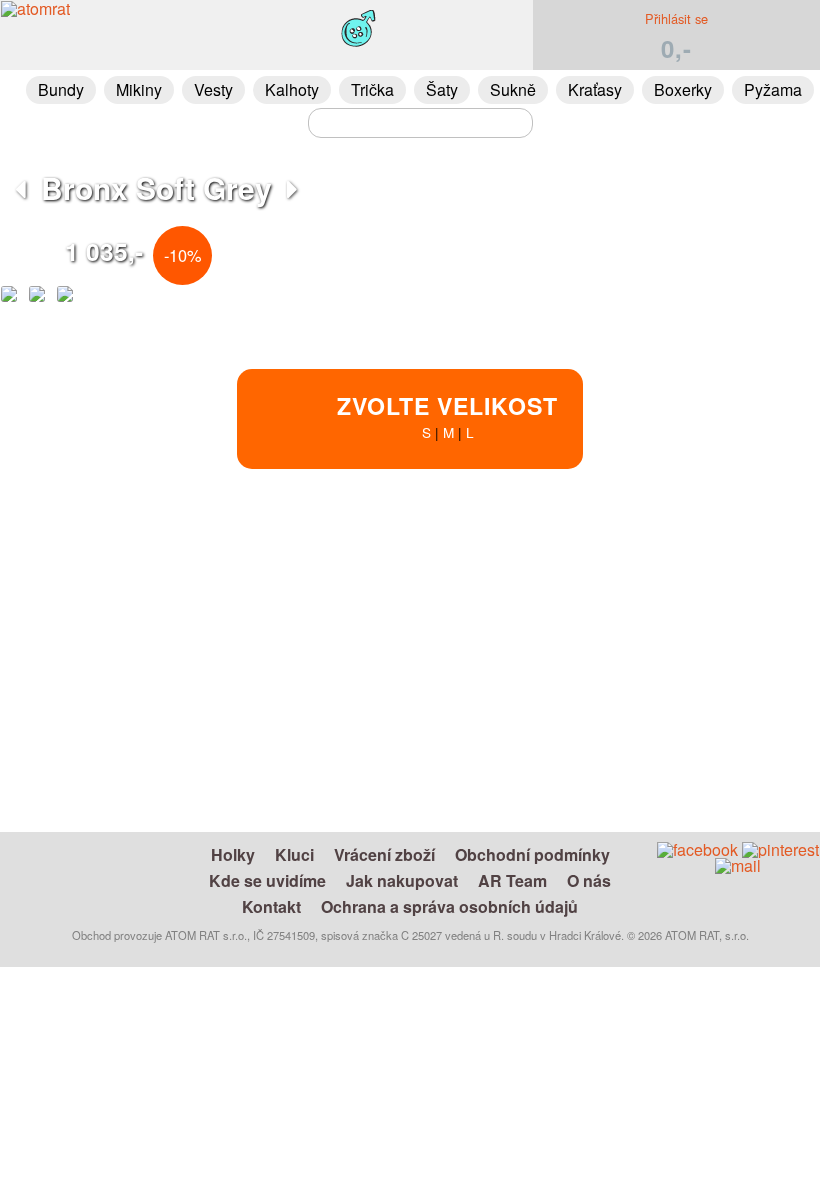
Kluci (294, 854)
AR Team (512, 880)
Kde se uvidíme (267, 880)
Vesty (213, 89)
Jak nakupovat (402, 880)
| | (447, 415)
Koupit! (673, 557)
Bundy (61, 89)
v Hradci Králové (474, 676)
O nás (589, 880)
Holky (233, 854)
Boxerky (683, 89)
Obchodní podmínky (532, 854)
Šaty (442, 89)
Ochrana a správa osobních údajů (449, 906)
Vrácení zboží (384, 854)
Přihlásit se (676, 18)
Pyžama (773, 89)
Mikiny (139, 89)
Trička (372, 89)
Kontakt (271, 906)
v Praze (495, 699)
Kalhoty (292, 89)
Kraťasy (595, 89)
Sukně (513, 89)
